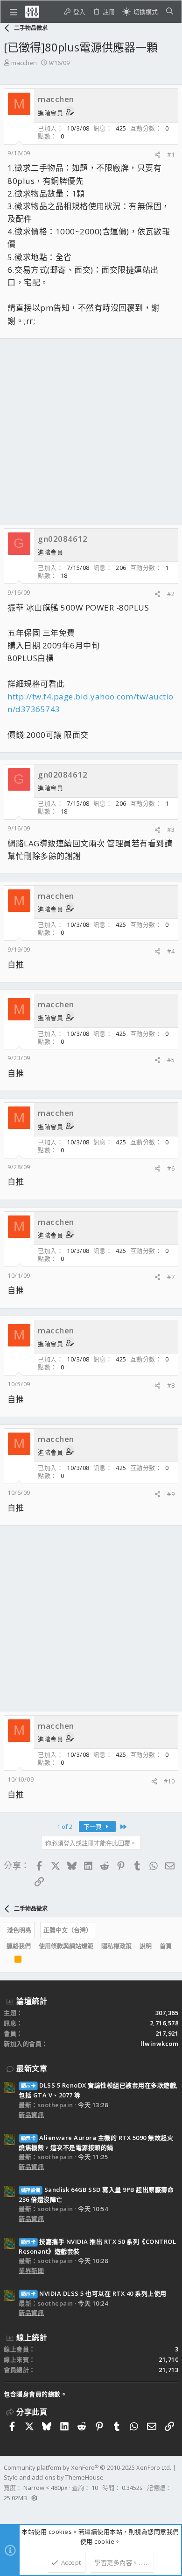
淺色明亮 (19, 1930)
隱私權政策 (116, 1946)
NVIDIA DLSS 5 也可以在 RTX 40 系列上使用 (94, 2293)
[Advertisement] (91, 431)
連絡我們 (19, 1946)
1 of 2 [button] (65, 1826)
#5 (171, 1060)
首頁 (166, 1946)
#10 (169, 1781)
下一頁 (93, 1826)
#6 (171, 1168)
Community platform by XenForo (87, 2467)
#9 (171, 1494)
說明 (146, 1946)
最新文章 (32, 2068)
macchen (24, 63)
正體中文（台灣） (68, 1930)
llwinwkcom (159, 2044)
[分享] (157, 155)
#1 (171, 154)
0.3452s (132, 2488)
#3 (171, 830)
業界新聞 (31, 2270)
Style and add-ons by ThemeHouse (54, 2477)
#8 (171, 1385)
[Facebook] (8, 2510)
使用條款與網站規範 (66, 1946)
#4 (171, 951)
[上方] (7, 1961)
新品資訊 (31, 2115)
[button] (14, 12)
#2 (171, 594)
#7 (171, 1277)
